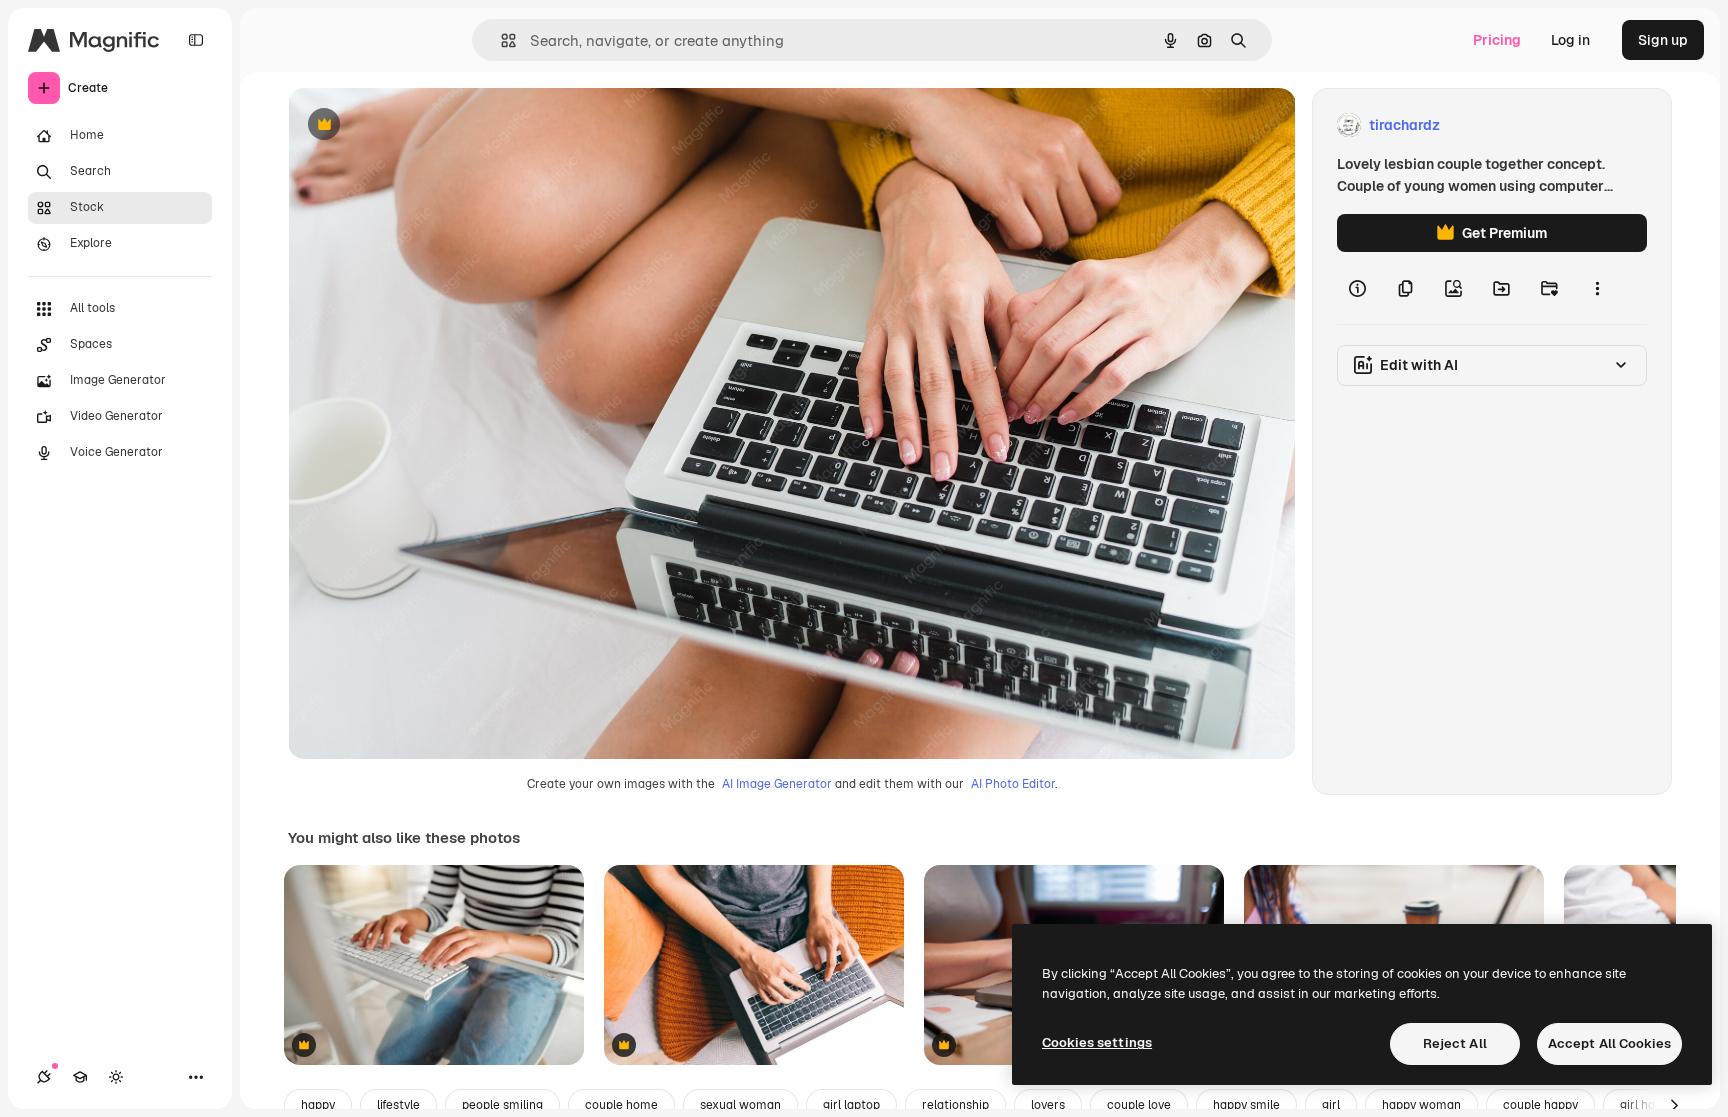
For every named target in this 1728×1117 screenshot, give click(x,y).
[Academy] (80, 1077)
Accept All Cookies (1609, 1043)
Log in (1570, 40)
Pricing (1497, 40)
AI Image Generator (777, 784)
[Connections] (44, 1077)
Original (416, 125)
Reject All (1455, 1043)
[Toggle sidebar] (196, 40)
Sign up (1663, 40)
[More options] (1597, 288)
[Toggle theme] (116, 1077)
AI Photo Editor (1013, 784)
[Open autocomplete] (500, 40)
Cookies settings (1097, 1042)
